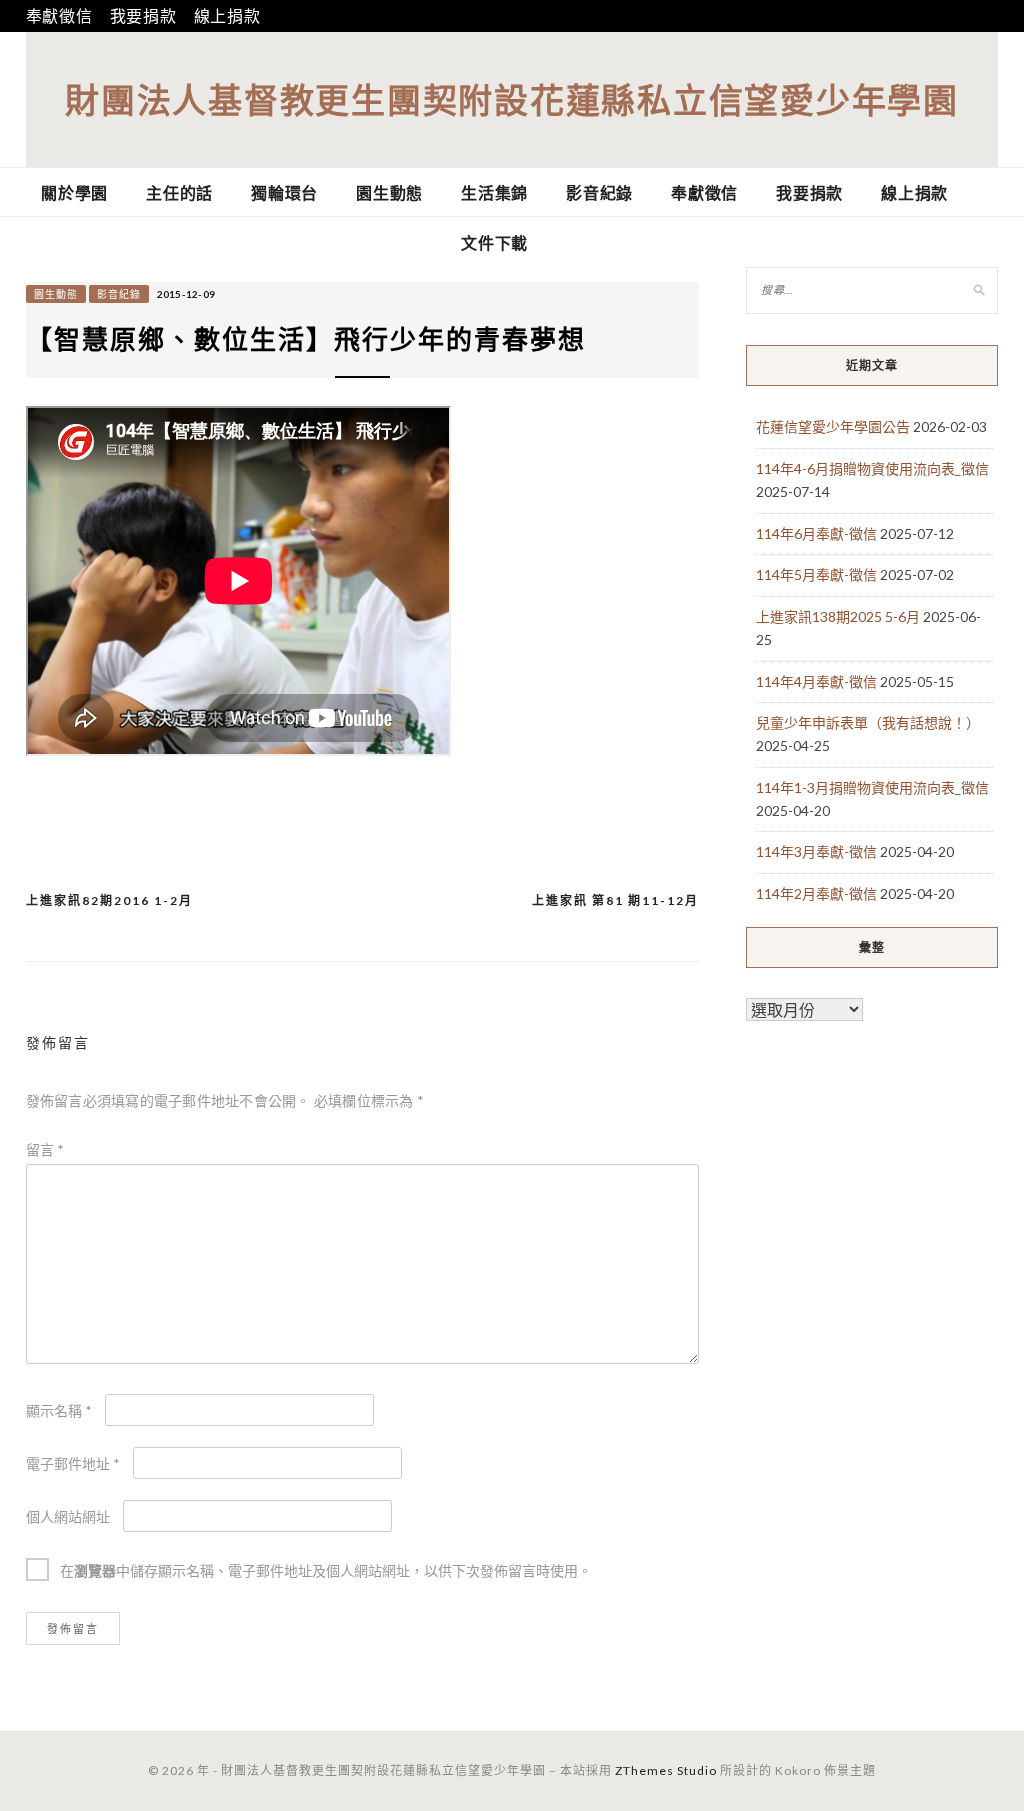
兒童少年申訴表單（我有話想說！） (868, 722)
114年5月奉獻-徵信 (816, 574)
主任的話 (179, 192)
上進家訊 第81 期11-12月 (615, 900)
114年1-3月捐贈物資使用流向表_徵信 (872, 787)
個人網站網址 (68, 1516)
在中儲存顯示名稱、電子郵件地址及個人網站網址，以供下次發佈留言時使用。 (326, 1570)
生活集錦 (494, 192)
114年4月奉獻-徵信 (816, 681)
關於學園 (74, 192)
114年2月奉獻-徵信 (816, 893)
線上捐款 (227, 15)
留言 (45, 1149)
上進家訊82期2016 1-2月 (109, 900)
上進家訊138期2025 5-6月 (838, 616)
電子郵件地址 (73, 1463)
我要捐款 (143, 15)
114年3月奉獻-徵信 (816, 851)
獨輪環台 (284, 192)
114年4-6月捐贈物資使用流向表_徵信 (872, 468)
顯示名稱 (59, 1410)
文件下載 (494, 242)
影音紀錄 (599, 192)
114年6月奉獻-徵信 (816, 533)
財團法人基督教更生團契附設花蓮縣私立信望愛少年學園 (512, 99)
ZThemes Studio (666, 1770)
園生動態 (389, 192)
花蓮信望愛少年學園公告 (833, 426)
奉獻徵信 (59, 15)
